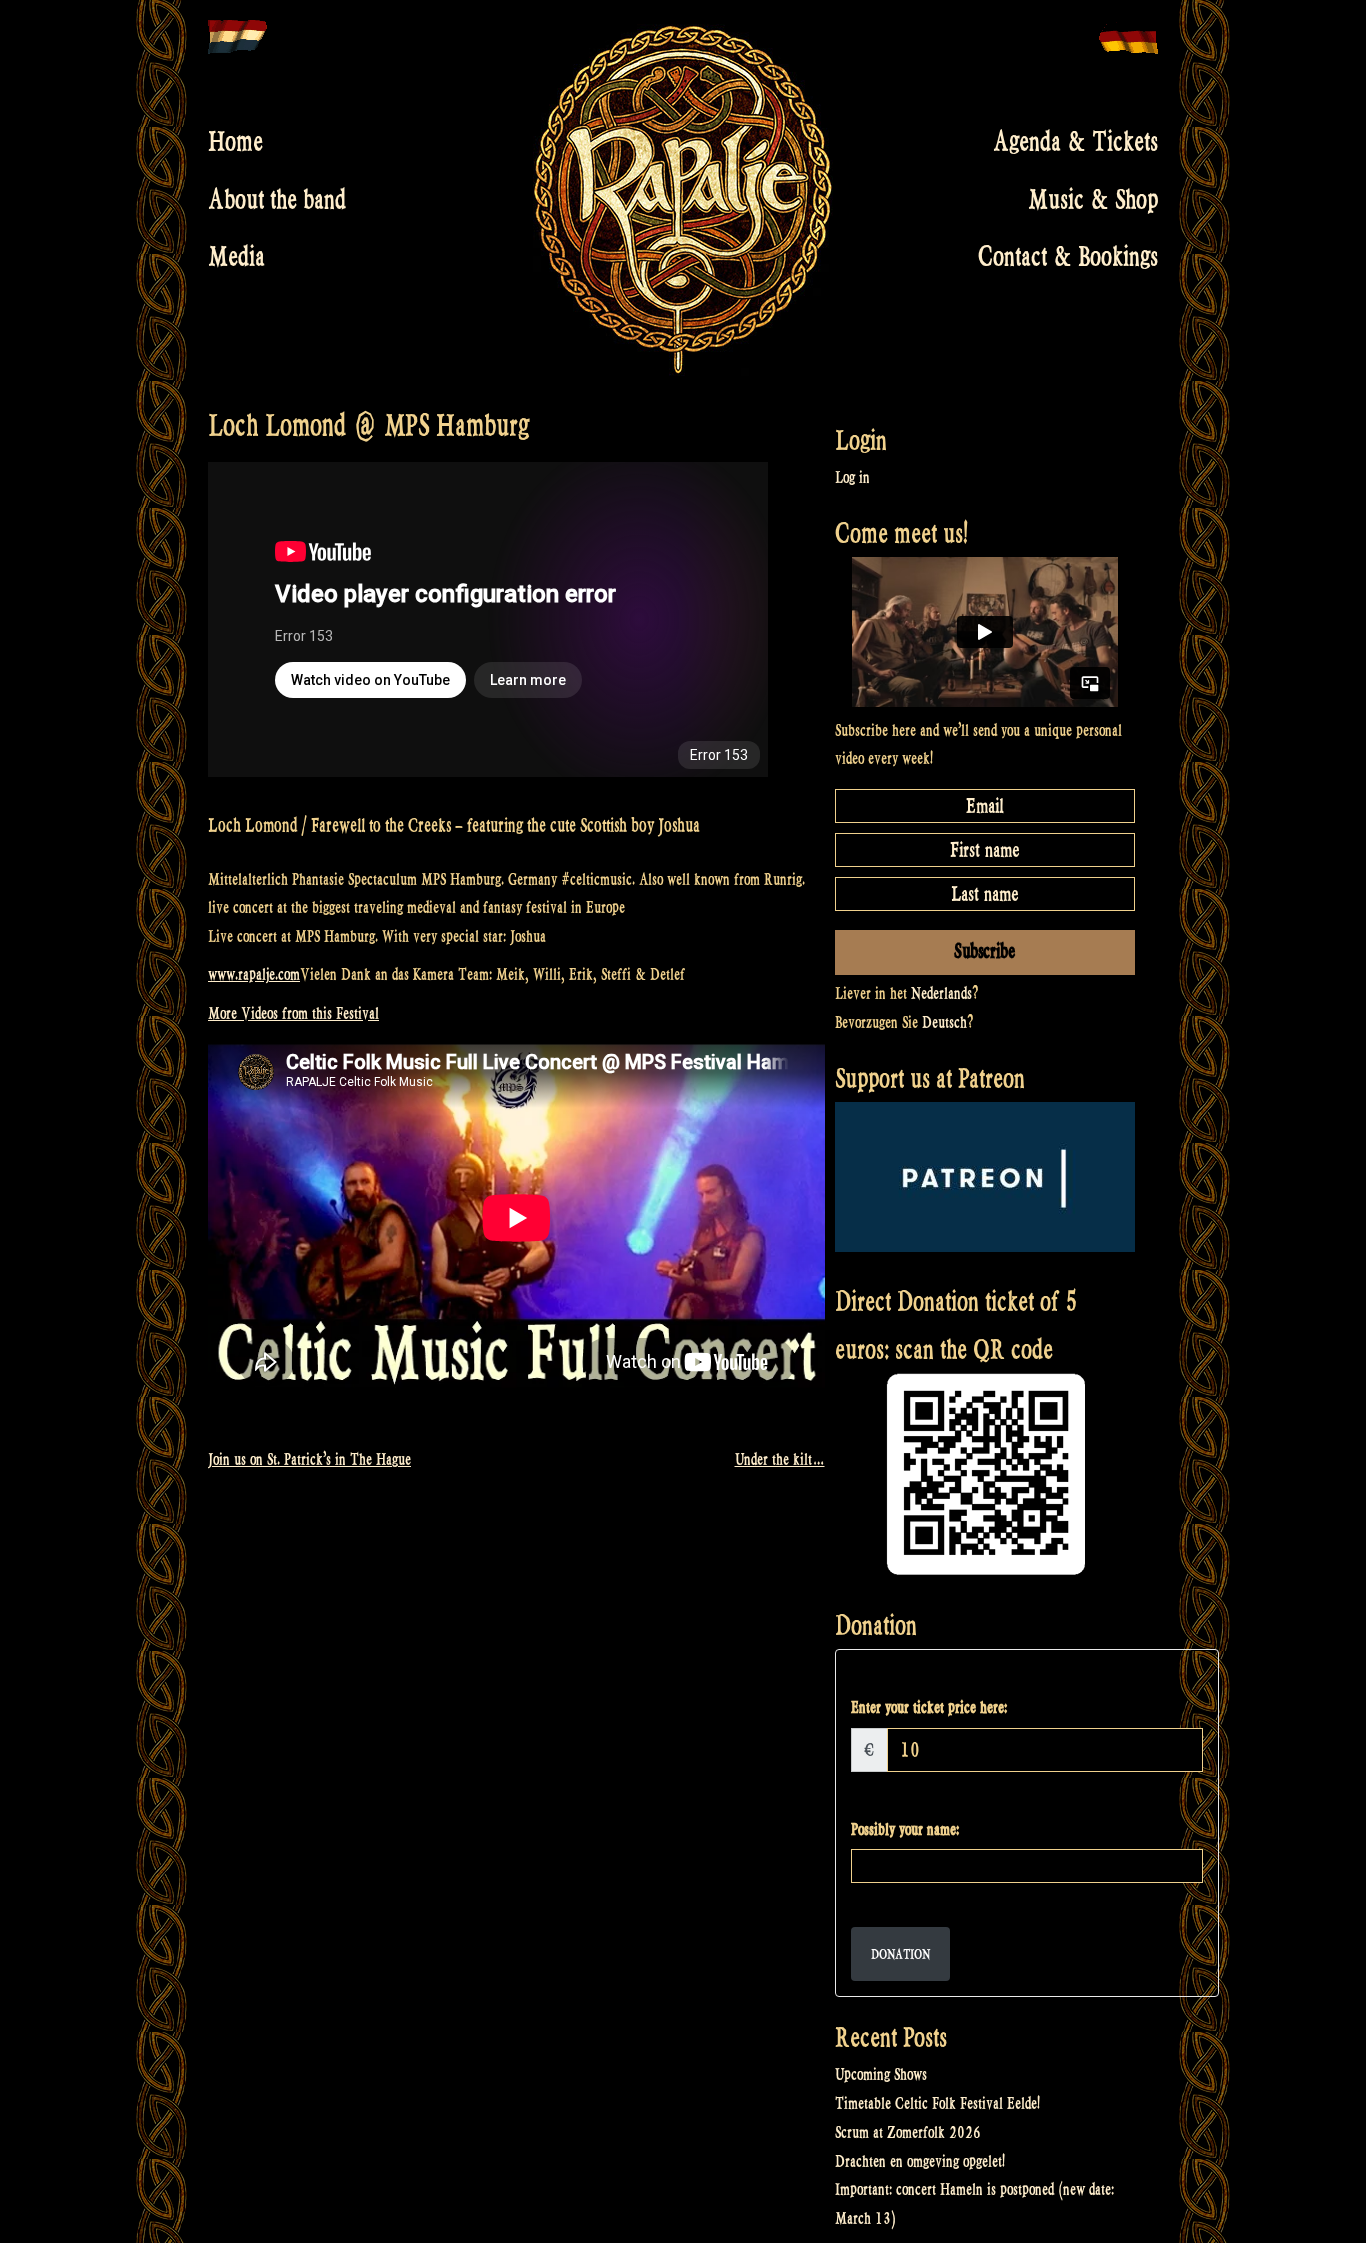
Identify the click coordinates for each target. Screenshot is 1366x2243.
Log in (852, 477)
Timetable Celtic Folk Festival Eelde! (937, 2103)
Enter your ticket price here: (929, 1707)
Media (236, 257)
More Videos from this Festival (293, 1013)
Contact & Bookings (1068, 257)
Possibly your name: (905, 1829)
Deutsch (944, 1022)
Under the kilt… (780, 1459)
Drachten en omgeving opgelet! (920, 2161)
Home (235, 142)
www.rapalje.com (254, 974)
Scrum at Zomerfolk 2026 (908, 2132)
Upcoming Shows (881, 2074)
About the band (277, 199)
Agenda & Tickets (1075, 142)
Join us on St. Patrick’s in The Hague (309, 1459)
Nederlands (941, 993)
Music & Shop (1093, 199)
